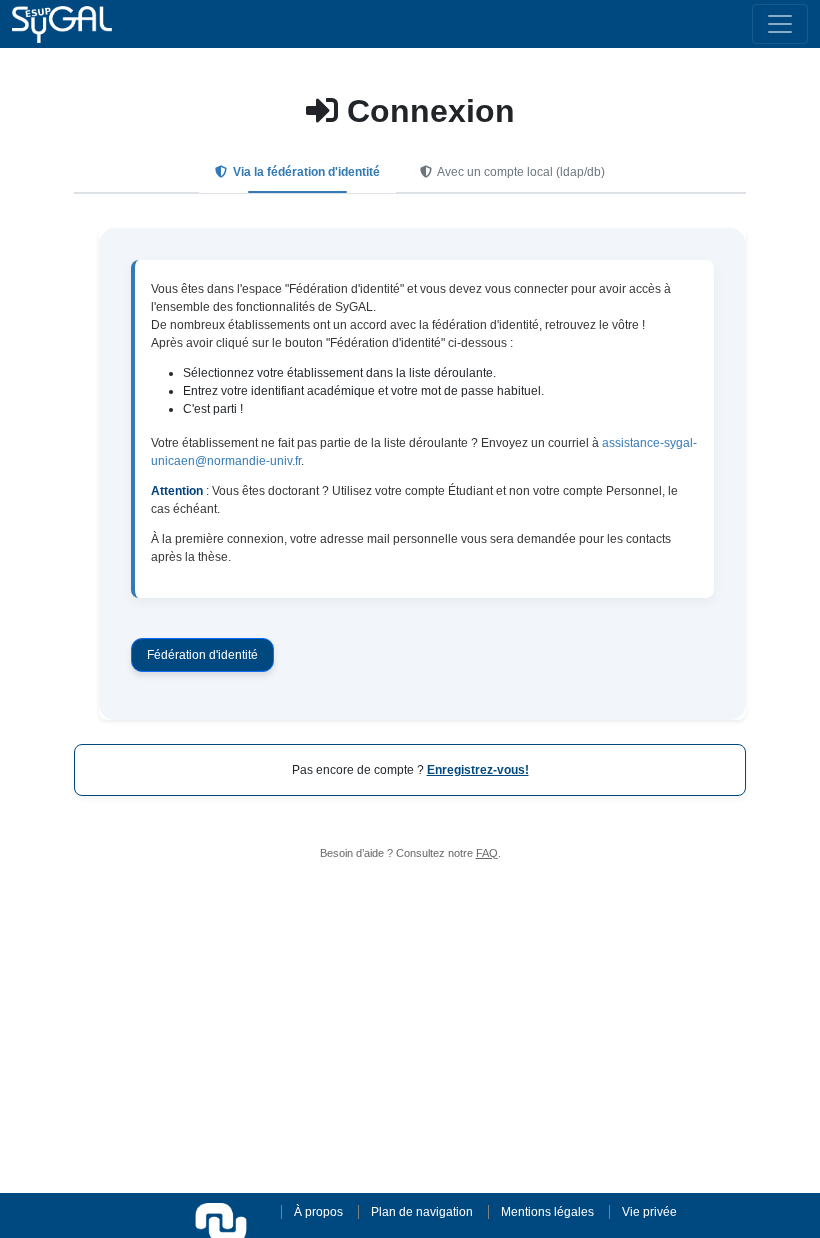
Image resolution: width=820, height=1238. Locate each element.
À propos (318, 1212)
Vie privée (649, 1212)
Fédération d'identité (202, 655)
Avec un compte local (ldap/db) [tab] (520, 172)
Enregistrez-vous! (478, 770)
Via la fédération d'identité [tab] (305, 172)
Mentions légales (547, 1212)
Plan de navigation (422, 1212)
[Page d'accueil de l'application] (62, 24)
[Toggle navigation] (780, 24)
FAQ (487, 853)
